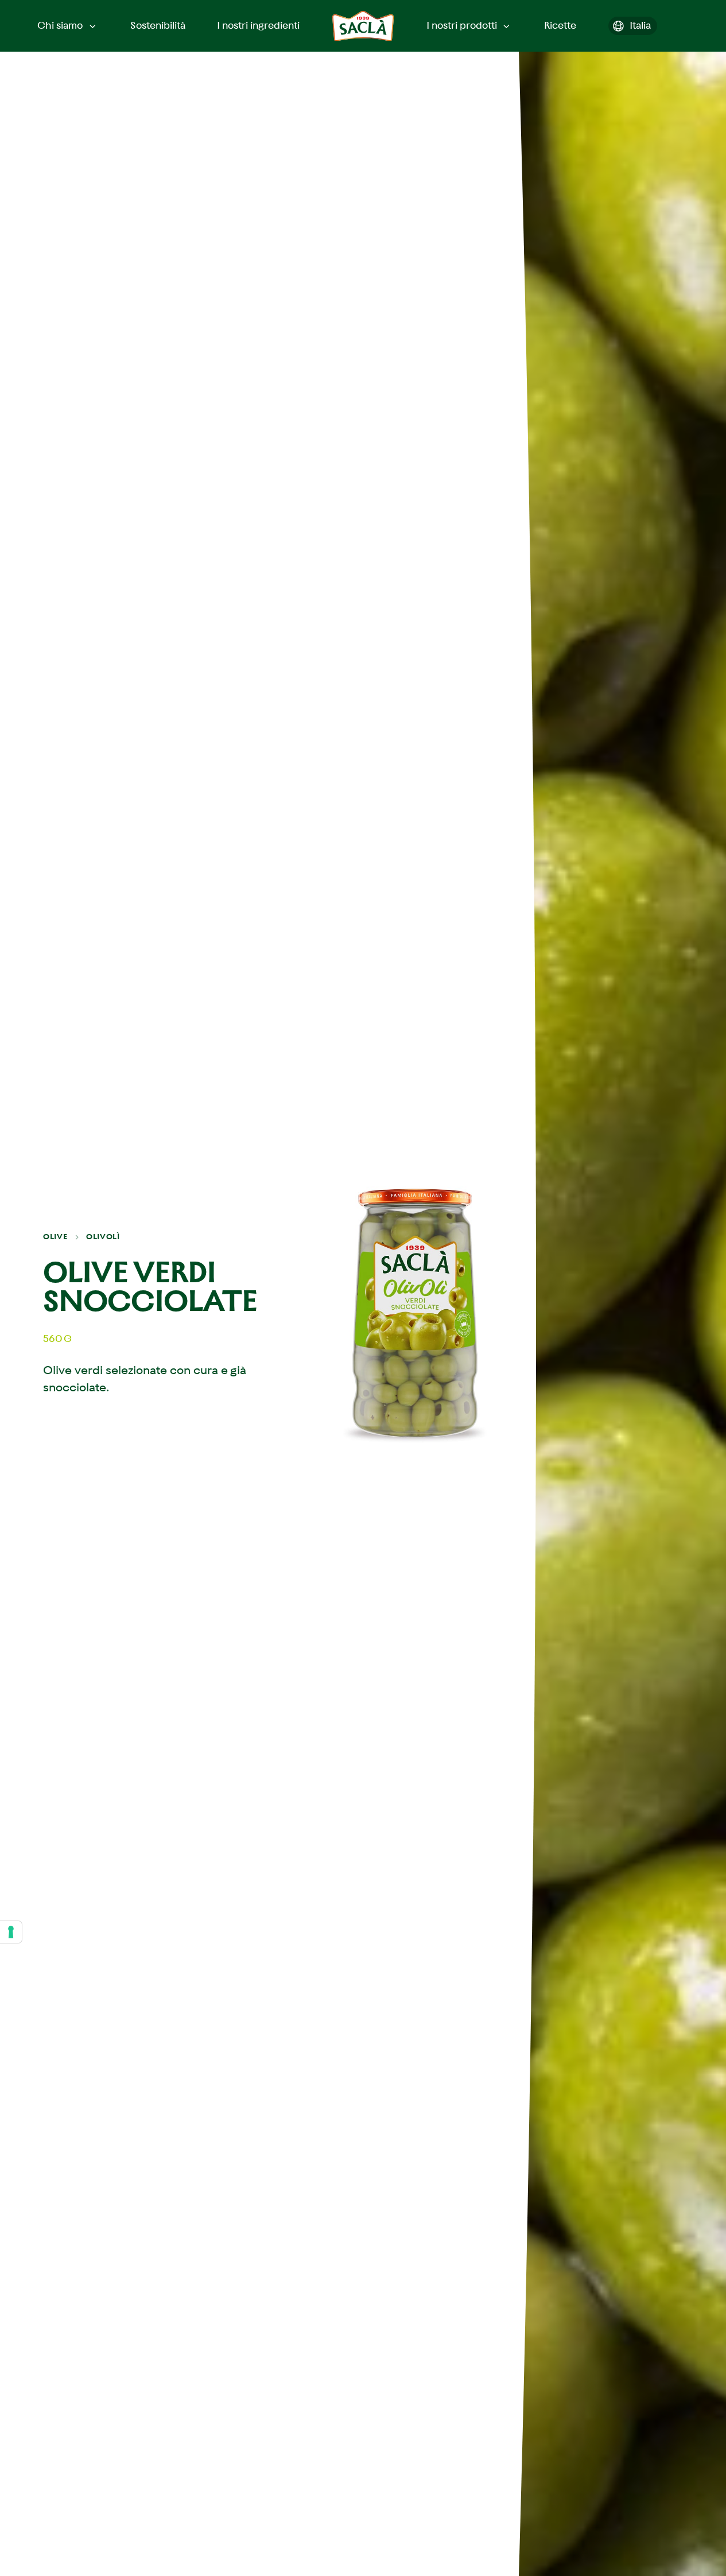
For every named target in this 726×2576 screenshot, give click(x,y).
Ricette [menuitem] (560, 25)
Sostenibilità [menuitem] (158, 25)
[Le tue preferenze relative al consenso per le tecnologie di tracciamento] (11, 1932)
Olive (55, 1237)
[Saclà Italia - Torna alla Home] (363, 26)
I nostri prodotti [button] (462, 25)
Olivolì (103, 1237)
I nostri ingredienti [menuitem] (258, 25)
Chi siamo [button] (60, 25)
